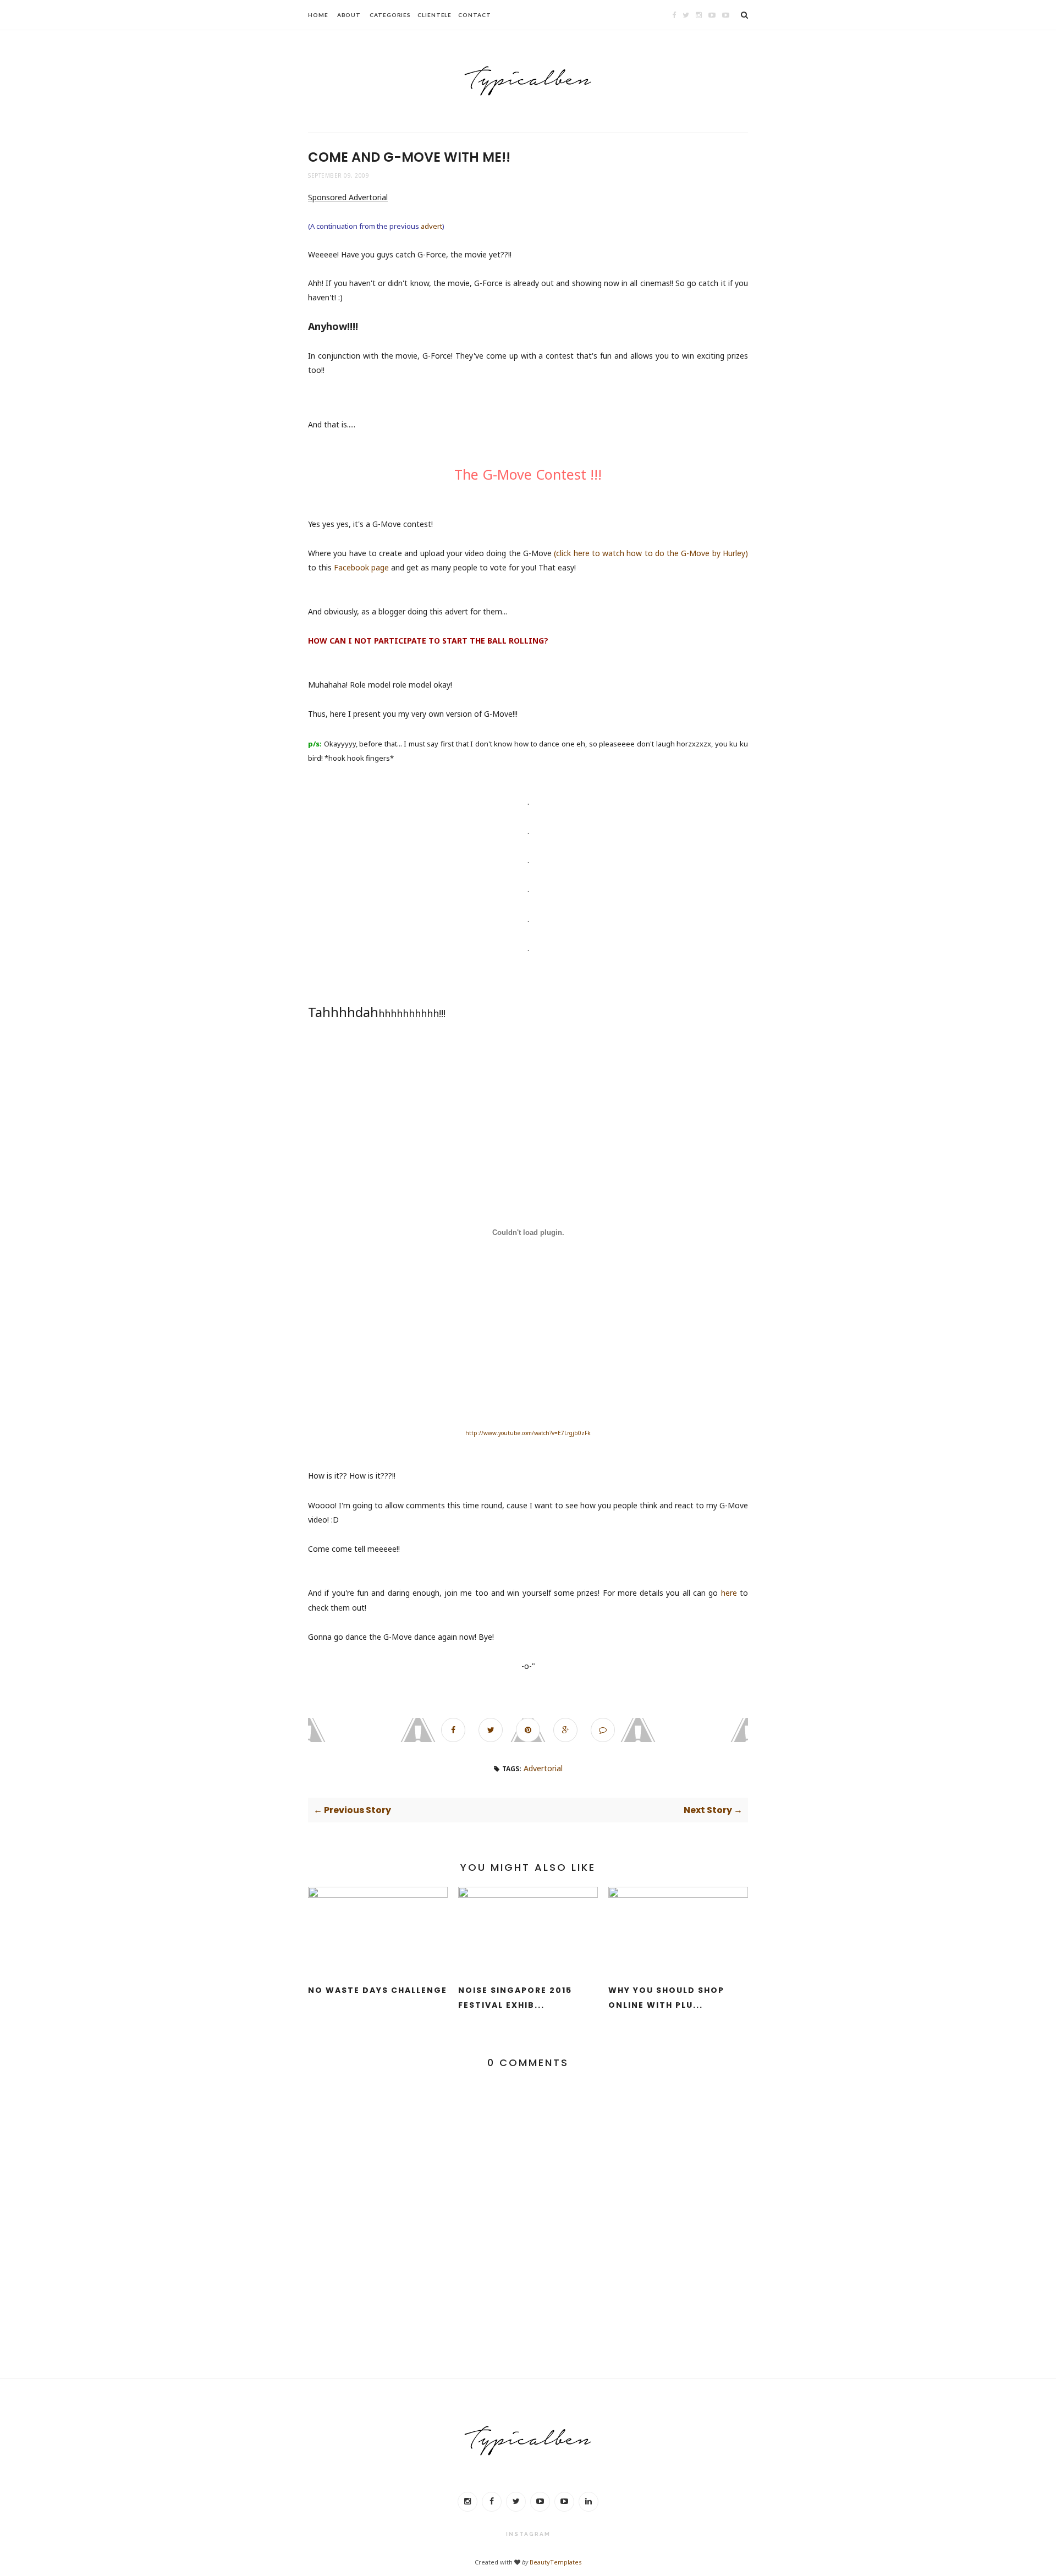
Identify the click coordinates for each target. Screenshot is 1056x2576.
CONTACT (474, 15)
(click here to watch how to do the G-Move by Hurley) (651, 553)
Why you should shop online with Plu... (666, 1998)
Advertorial (543, 1768)
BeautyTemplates (555, 2562)
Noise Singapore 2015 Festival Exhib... (515, 1998)
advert (431, 226)
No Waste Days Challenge (378, 1990)
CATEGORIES (390, 15)
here (729, 1593)
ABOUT (349, 15)
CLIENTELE (435, 15)
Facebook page (361, 567)
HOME (318, 15)
